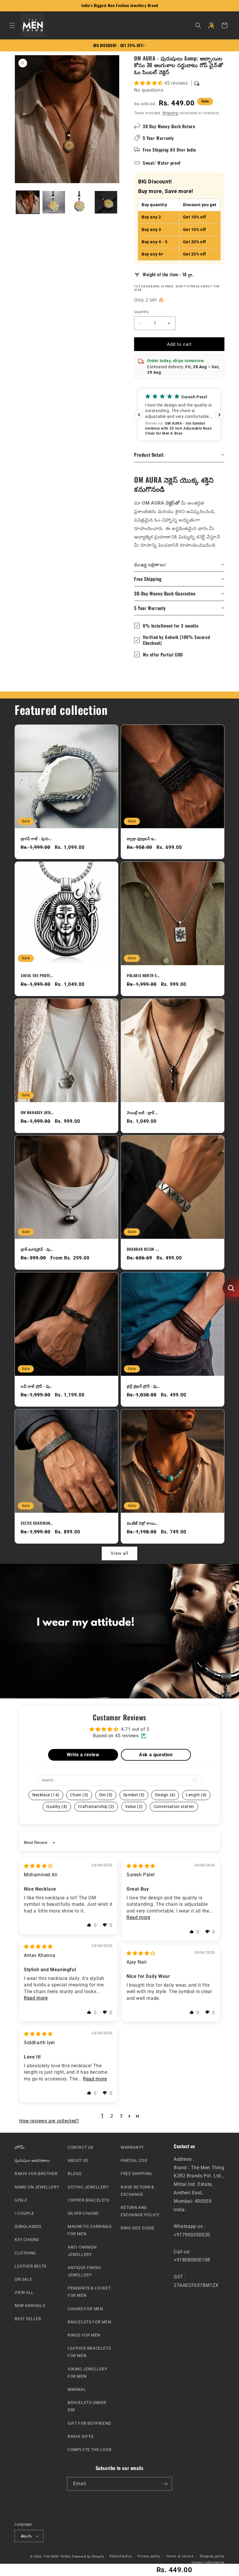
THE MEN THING (57, 2557)
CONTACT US (80, 2147)
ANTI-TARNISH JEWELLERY (82, 2251)
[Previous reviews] (139, 415)
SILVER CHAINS (83, 2213)
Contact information (208, 2562)
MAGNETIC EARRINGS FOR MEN (89, 2230)
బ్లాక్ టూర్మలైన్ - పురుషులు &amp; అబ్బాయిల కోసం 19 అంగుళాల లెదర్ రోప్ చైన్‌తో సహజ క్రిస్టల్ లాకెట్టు (37, 1249)
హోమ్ (20, 2147)
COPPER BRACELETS (88, 2200)
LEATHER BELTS (30, 2266)
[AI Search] (231, 1288)
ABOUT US (78, 2160)
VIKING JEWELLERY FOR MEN (87, 2372)
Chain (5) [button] (79, 1795)
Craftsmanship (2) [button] (96, 1806)
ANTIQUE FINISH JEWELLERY (84, 2271)
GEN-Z (21, 2200)
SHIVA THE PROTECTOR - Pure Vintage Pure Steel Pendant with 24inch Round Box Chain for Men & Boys (37, 976)
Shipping (170, 113)
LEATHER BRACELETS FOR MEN (89, 2352)
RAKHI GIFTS (81, 2436)
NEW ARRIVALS (30, 2306)
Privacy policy (149, 2556)
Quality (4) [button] (57, 1806)
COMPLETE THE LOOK (90, 2449)
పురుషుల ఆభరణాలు (32, 2160)
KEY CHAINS (27, 2240)
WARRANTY (132, 2147)
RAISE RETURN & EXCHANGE (137, 2190)
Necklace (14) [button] (46, 1795)
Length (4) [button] (196, 1795)
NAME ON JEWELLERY (37, 2187)
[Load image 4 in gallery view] (106, 202)
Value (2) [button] (134, 1806)
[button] (12, 25)
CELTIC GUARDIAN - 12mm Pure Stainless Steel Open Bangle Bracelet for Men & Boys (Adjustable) (37, 1523)
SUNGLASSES (28, 2226)
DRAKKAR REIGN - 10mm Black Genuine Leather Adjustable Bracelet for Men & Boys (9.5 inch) (143, 1249)
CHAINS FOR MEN (85, 2309)
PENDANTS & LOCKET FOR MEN (89, 2292)
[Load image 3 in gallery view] (80, 202)
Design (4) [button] (165, 1795)
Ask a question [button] (156, 1755)
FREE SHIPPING (136, 2174)
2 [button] (112, 2116)
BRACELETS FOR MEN (89, 2322)
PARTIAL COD (134, 2160)
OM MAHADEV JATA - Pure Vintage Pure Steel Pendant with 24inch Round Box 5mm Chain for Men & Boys (37, 1112)
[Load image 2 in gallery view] (54, 202)
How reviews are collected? (49, 2121)
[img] (38, 1866)
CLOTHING (25, 2253)
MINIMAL (77, 2389)
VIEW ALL (24, 2292)
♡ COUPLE (24, 2213)
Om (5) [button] (106, 1795)
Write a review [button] (83, 1755)
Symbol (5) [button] (134, 1795)
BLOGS (75, 2174)
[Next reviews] (219, 415)
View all (120, 1554)
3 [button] (121, 2116)
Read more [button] (138, 1917)
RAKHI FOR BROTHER (36, 2174)
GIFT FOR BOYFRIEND (89, 2423)
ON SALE (23, 2279)
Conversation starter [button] (174, 1806)
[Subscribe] (165, 2484)
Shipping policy (212, 2556)
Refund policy (121, 2556)
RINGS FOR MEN (84, 2335)
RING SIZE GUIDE (138, 2228)
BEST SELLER (28, 2319)
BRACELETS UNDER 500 (87, 2406)
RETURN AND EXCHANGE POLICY (140, 2211)
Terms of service (180, 2556)
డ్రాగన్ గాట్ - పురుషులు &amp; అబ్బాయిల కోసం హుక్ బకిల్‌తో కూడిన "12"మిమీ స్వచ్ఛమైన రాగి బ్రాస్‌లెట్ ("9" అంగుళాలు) (37, 839)
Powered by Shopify (88, 2557)
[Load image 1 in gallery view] (28, 202)
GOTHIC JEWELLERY (88, 2187)
